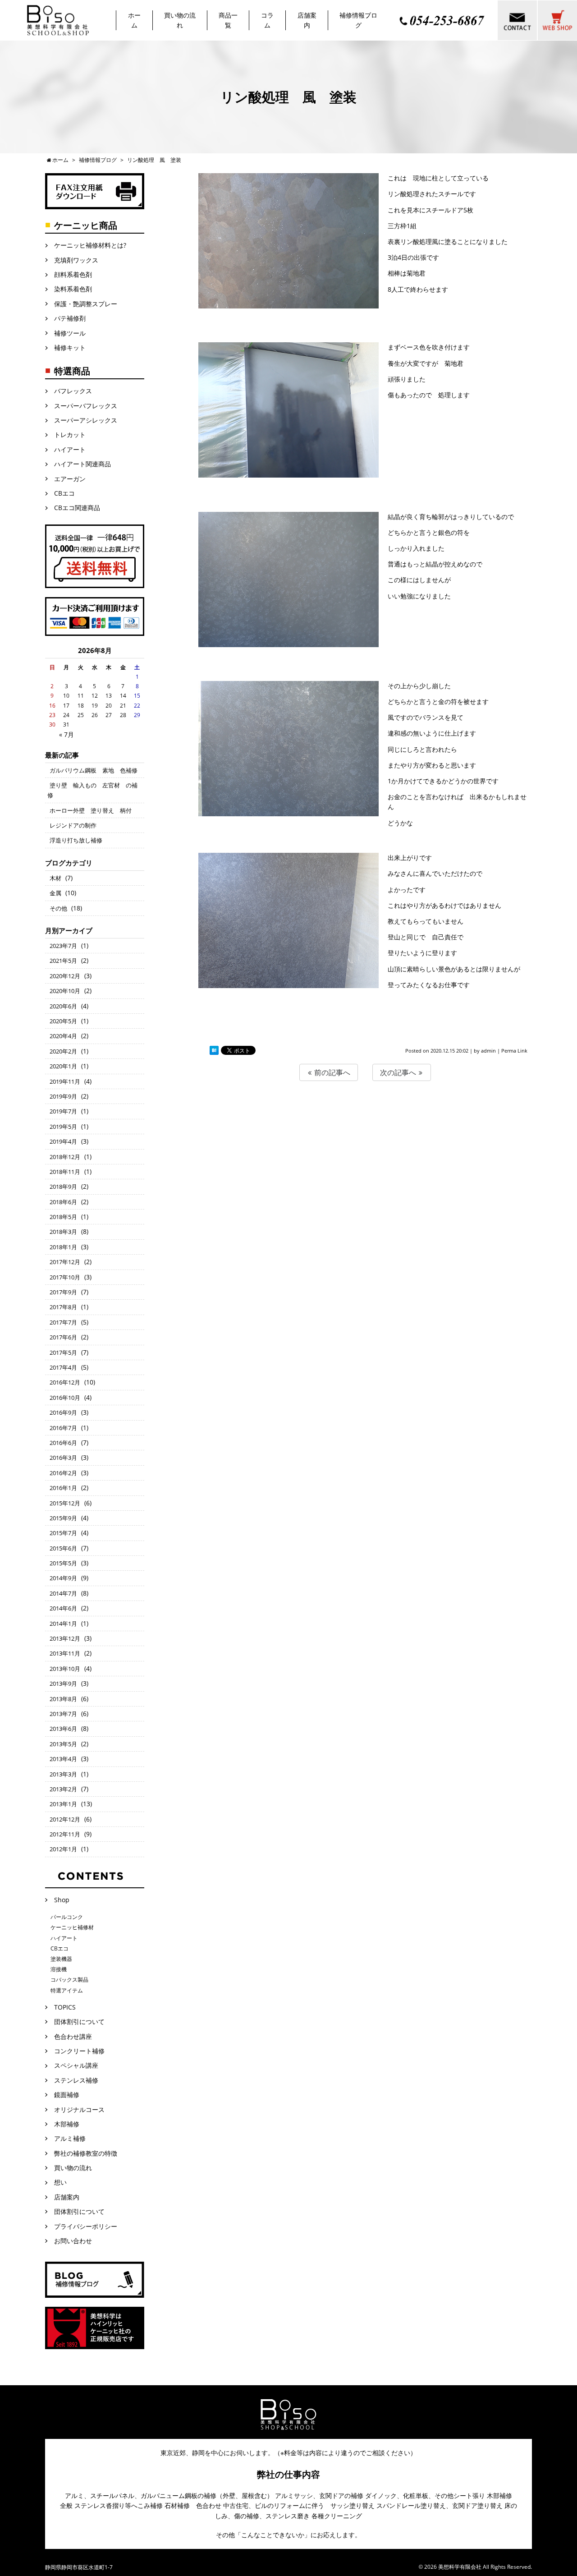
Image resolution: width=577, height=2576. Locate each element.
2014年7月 (63, 1593)
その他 (58, 908)
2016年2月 (63, 1473)
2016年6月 (63, 1443)
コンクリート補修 (79, 2051)
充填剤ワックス (76, 260)
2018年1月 (63, 1247)
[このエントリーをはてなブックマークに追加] (214, 1051)
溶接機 (59, 1969)
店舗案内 (67, 2197)
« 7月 (66, 734)
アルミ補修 (70, 2138)
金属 (55, 893)
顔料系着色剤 (73, 274)
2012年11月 (65, 1834)
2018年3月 (63, 1232)
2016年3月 (63, 1458)
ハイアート (70, 449)
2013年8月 (63, 1699)
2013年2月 (63, 1789)
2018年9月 (63, 1187)
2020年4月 (63, 1036)
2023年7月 (63, 946)
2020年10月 (65, 991)
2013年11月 (65, 1653)
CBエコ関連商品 (77, 508)
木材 (55, 878)
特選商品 (72, 371)
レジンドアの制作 (73, 825)
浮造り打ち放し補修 (76, 840)
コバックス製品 (69, 1980)
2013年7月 (63, 1714)
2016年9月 (63, 1412)
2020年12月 (65, 976)
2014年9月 (63, 1578)
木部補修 (67, 2124)
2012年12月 (65, 1819)
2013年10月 (65, 1669)
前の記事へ (331, 1072)
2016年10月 (65, 1398)
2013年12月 (65, 1638)
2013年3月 (63, 1774)
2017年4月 (63, 1367)
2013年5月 (63, 1744)
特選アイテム (67, 1990)
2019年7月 (63, 1111)
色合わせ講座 (73, 2036)
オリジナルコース (79, 2109)
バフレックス (73, 391)
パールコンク (67, 1917)
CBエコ (64, 493)
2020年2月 (63, 1051)
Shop (62, 1900)
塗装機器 (61, 1959)
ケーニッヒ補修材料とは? (90, 245)
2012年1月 (63, 1849)
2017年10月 (65, 1277)
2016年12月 (65, 1382)
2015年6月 (63, 1548)
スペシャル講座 (76, 2065)
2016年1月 (63, 1488)
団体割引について (79, 2022)
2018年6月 (63, 1202)
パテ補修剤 (70, 318)
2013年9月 (63, 1684)
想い (60, 2182)
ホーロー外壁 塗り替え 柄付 (91, 810)
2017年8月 (63, 1307)
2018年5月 (63, 1217)
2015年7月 (63, 1533)
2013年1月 (63, 1804)
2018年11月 (65, 1172)
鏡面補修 (67, 2095)
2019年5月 (63, 1127)
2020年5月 (63, 1021)
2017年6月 (63, 1337)
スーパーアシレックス (86, 420)
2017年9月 (63, 1292)
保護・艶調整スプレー (86, 304)
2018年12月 (65, 1157)
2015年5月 (63, 1563)
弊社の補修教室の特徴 (86, 2153)
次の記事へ (399, 1072)
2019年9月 (63, 1096)
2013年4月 (63, 1759)
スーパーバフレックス (86, 406)
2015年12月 (65, 1503)
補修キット (70, 347)
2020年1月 (63, 1066)
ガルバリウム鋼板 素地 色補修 (94, 770)
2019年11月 (65, 1081)
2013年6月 (63, 1729)
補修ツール (70, 333)
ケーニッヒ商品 (86, 225)
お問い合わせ (73, 2241)
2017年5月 (63, 1352)
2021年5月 (63, 961)
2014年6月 (63, 1608)
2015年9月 (63, 1518)
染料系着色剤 (73, 289)
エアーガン (73, 479)
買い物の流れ (73, 2168)
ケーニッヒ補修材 (72, 1927)
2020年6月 (63, 1006)
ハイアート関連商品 (82, 464)
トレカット (73, 435)
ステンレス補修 (76, 2080)
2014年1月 (63, 1624)
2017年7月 (63, 1322)
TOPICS (65, 2007)
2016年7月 (63, 1428)
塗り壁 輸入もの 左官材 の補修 (92, 790)
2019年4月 (63, 1141)
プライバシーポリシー (86, 2226)
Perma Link (514, 1051)
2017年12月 (65, 1262)
